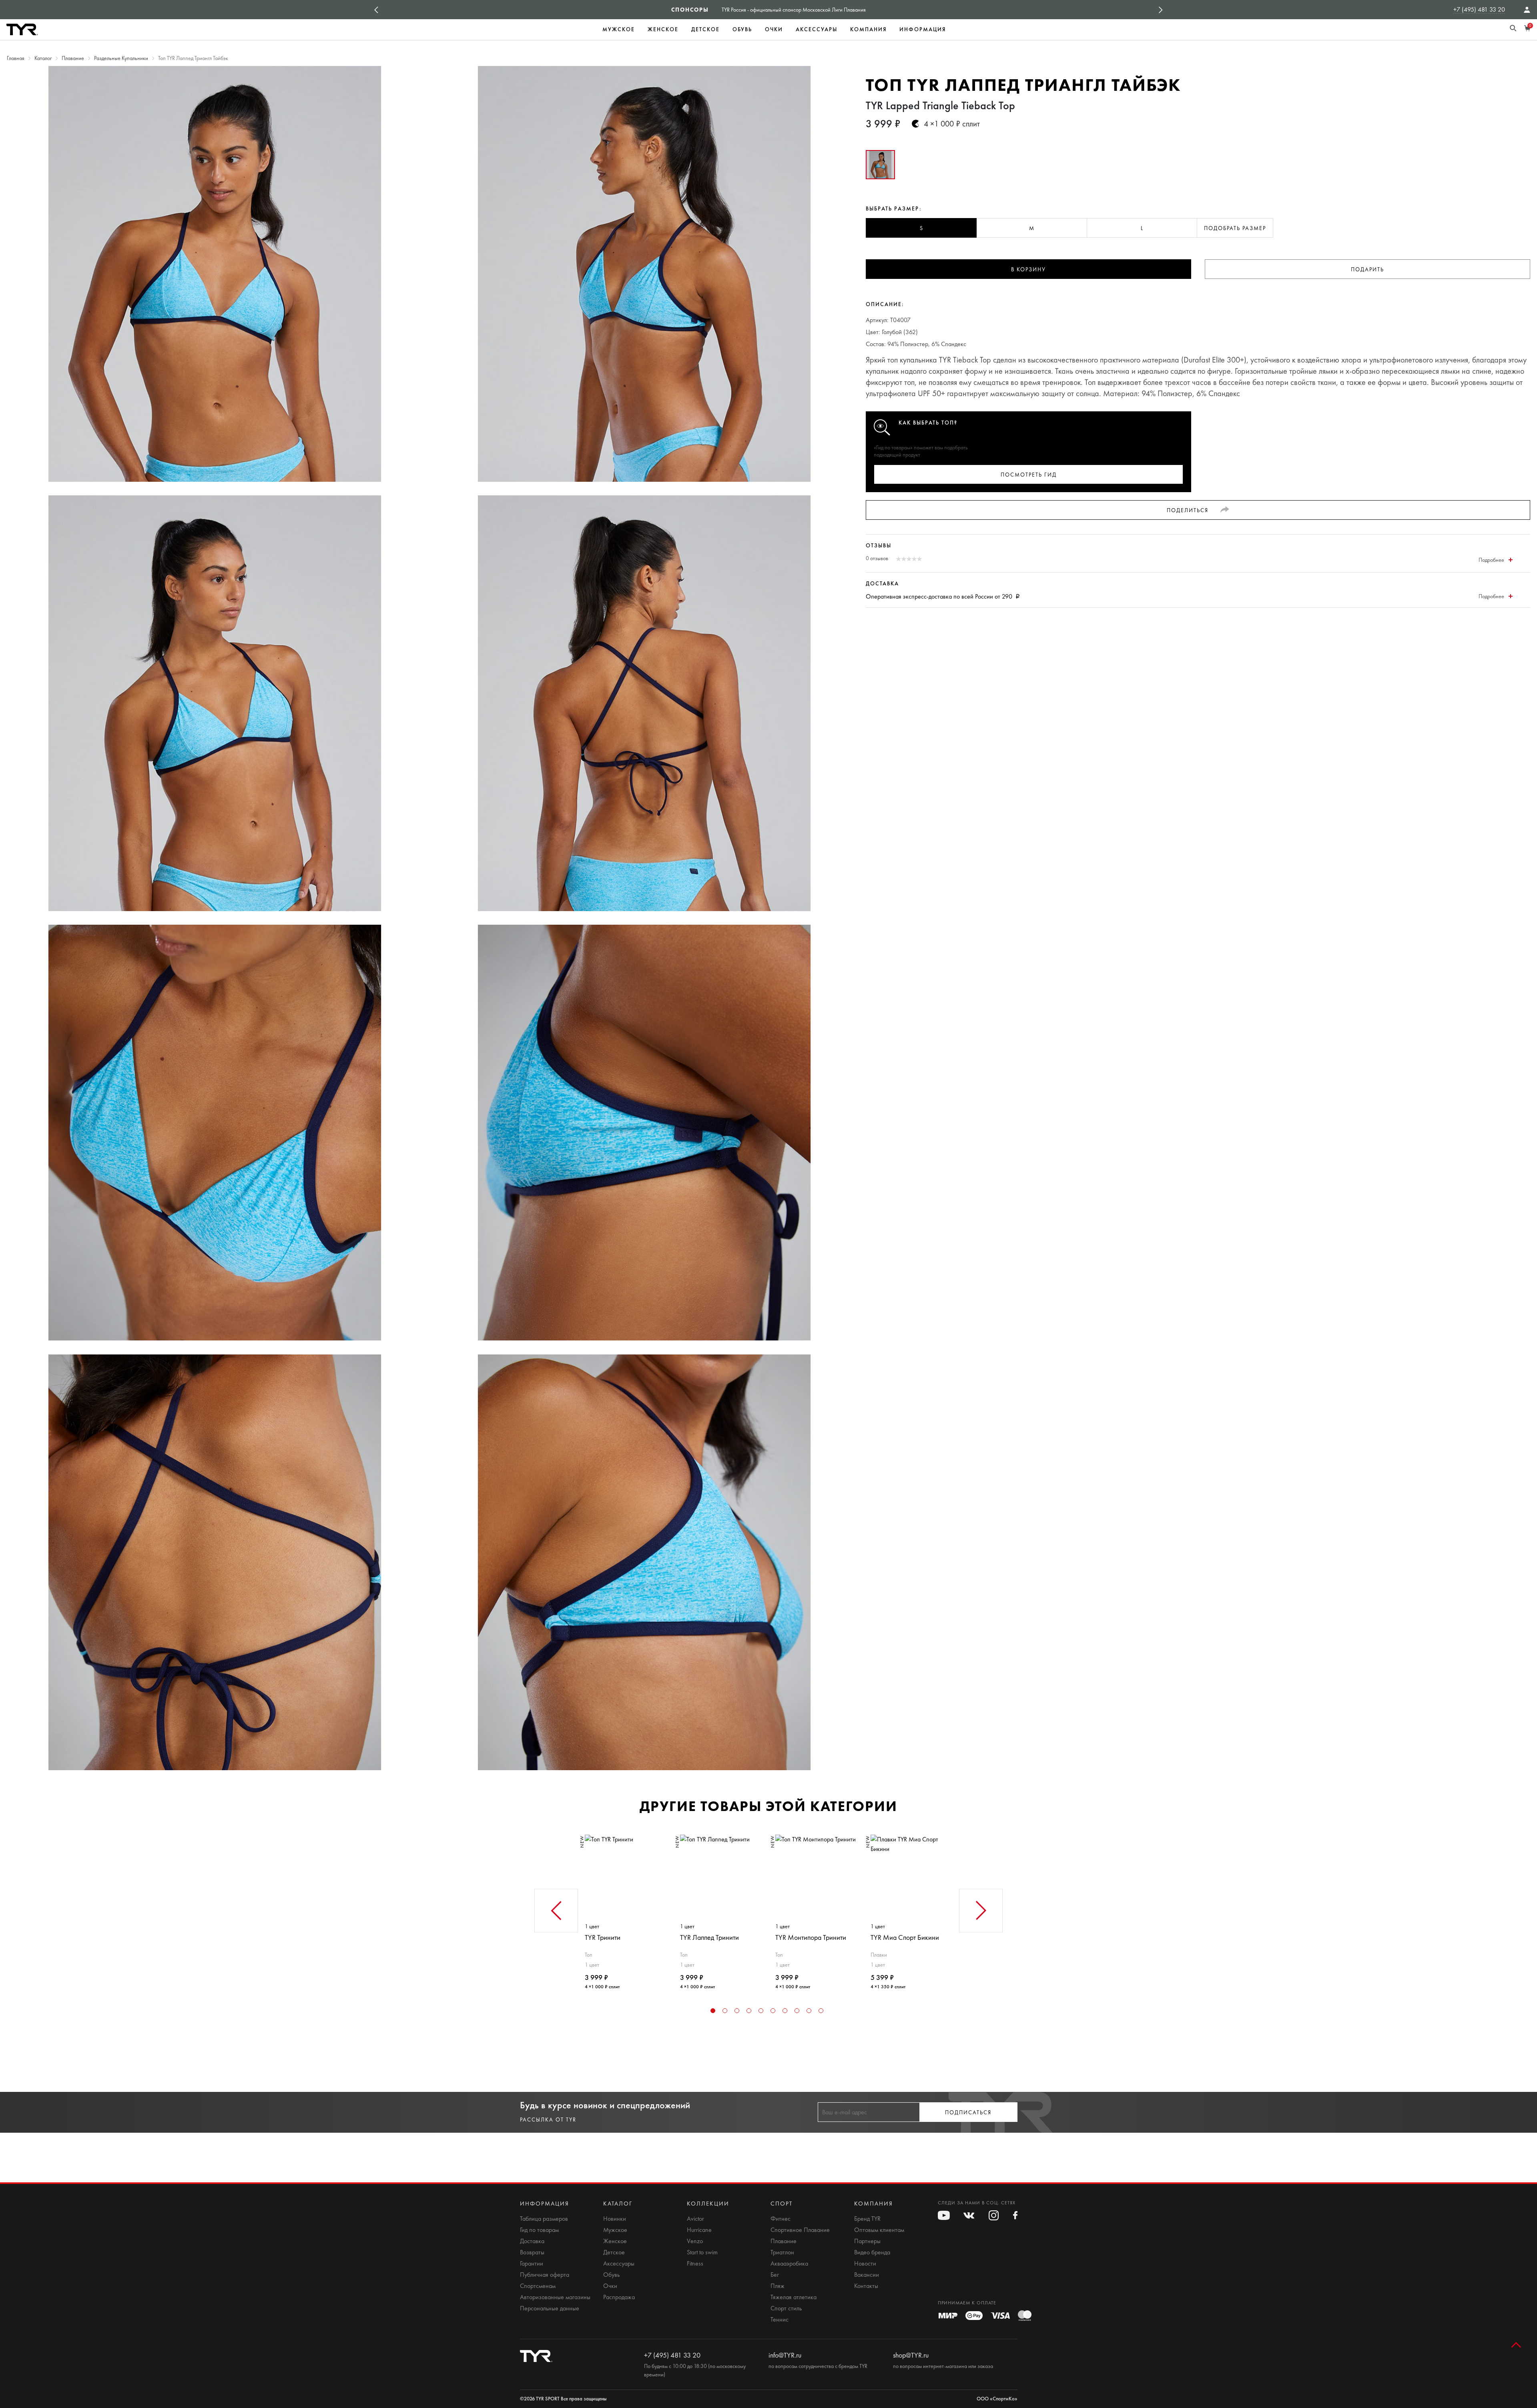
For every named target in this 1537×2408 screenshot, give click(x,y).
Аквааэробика (789, 2264)
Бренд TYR (867, 2219)
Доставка (532, 2241)
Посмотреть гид (1029, 475)
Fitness (695, 2264)
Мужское (619, 29)
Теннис (780, 2320)
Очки (774, 29)
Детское (705, 29)
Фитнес (781, 2219)
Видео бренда (872, 2252)
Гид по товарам (539, 2230)
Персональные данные (550, 2308)
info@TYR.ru (785, 2355)
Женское (663, 29)
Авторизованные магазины (555, 2297)
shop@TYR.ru (911, 2355)
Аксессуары (817, 29)
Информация (923, 29)
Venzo (695, 2241)
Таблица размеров (544, 2219)
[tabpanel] (626, 1909)
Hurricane (699, 2230)
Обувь (742, 29)
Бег (775, 2275)
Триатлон (782, 2252)
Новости (865, 2264)
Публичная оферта (545, 2275)
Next (1161, 10)
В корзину (1028, 269)
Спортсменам (538, 2286)
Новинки (615, 2219)
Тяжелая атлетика (794, 2297)
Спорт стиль (786, 2308)
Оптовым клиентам (879, 2230)
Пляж (778, 2286)
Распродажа (619, 2297)
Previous (376, 10)
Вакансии (867, 2275)
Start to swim (702, 2252)
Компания (868, 29)
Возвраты (532, 2252)
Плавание (784, 2241)
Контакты (866, 2286)
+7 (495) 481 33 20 (1479, 9)
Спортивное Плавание (800, 2230)
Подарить (1367, 269)
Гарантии (532, 2264)
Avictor (695, 2219)
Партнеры (867, 2241)
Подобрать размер (1235, 228)
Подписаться (968, 2113)
